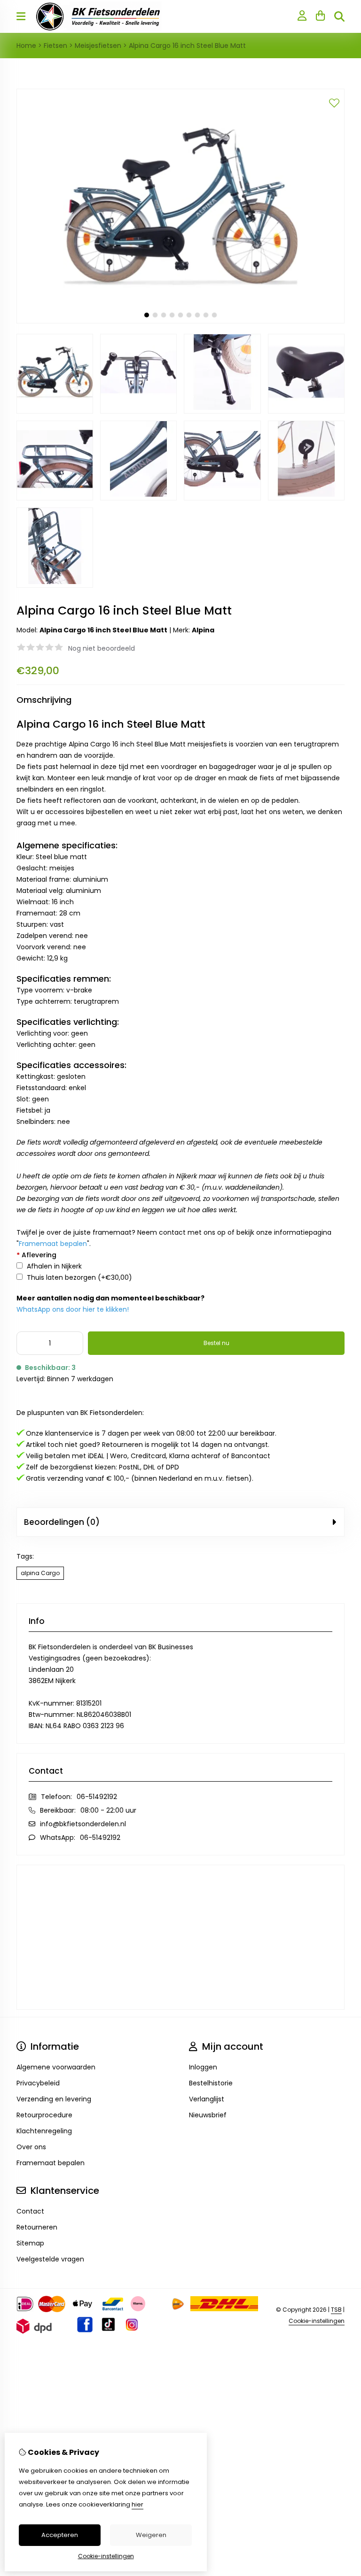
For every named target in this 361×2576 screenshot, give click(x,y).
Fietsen (55, 46)
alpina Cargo (40, 1573)
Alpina (203, 630)
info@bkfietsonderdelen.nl (83, 1824)
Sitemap (30, 2243)
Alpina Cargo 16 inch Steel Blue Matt (187, 46)
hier (137, 2504)
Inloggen (203, 2067)
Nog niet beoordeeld (102, 648)
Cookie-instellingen (317, 2321)
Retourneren (37, 2227)
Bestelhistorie (211, 2083)
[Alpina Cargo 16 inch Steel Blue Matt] (180, 321)
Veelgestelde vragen (50, 2259)
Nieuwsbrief (208, 2115)
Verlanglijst (207, 2099)
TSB (336, 2310)
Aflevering (36, 1255)
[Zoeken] (339, 16)
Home (26, 46)
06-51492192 (97, 1797)
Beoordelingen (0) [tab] (62, 1522)
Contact (30, 2211)
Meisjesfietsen (98, 46)
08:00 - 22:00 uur (108, 1810)
